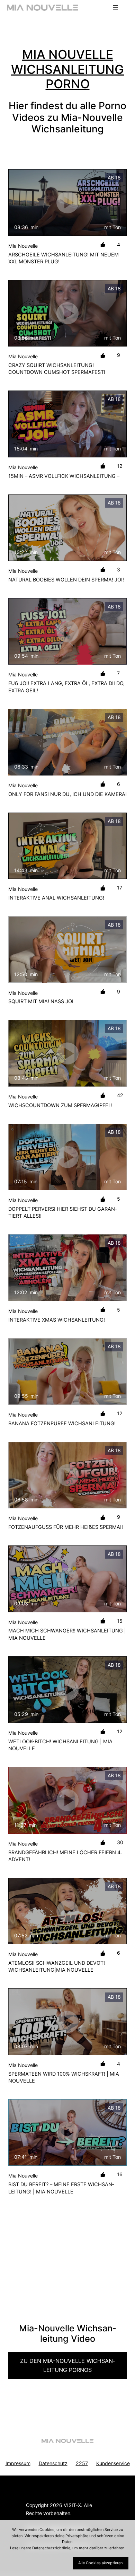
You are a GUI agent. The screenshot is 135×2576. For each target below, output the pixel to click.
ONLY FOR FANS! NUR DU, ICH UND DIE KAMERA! (67, 794)
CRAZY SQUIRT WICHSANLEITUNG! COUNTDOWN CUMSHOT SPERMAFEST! (57, 369)
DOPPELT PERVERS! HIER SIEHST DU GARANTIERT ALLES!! (62, 1212)
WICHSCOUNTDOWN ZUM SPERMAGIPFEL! (60, 1105)
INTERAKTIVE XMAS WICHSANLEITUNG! (57, 1320)
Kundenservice (113, 2463)
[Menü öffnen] (116, 8)
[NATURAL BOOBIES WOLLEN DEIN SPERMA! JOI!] (67, 528)
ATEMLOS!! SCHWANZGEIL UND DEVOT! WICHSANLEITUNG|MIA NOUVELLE (57, 1966)
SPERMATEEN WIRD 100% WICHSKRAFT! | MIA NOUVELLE (64, 2077)
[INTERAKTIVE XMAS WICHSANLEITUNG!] (67, 1268)
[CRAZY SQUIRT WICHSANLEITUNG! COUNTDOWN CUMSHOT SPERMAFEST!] (67, 313)
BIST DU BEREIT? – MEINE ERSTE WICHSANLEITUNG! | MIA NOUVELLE (61, 2188)
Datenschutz (53, 2463)
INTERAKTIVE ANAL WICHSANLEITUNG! (56, 898)
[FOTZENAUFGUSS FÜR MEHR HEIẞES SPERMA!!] (67, 1475)
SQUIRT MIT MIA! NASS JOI (41, 1001)
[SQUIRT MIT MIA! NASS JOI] (67, 949)
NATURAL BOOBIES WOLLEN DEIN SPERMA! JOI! (66, 580)
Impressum (18, 2463)
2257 (82, 2463)
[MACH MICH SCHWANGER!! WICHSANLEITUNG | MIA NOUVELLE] (67, 1579)
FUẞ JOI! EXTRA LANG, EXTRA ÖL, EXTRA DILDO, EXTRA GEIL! (66, 687)
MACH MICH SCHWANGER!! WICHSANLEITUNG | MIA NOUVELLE (67, 1634)
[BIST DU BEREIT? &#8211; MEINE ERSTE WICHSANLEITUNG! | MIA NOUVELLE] (67, 2132)
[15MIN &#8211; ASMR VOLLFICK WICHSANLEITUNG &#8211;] (67, 424)
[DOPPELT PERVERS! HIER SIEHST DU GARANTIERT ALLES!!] (67, 1157)
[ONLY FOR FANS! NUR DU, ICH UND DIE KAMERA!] (67, 742)
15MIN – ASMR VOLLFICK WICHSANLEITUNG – (64, 476)
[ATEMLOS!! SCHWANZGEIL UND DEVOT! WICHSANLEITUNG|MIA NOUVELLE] (67, 1911)
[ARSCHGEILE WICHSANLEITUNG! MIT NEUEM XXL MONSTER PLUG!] (67, 202)
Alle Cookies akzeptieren (100, 2563)
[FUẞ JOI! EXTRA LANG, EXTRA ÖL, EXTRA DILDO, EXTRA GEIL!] (67, 631)
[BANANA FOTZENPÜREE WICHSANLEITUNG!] (67, 1372)
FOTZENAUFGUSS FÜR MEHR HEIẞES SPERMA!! (66, 1527)
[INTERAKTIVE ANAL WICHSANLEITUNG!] (67, 846)
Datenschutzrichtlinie (51, 2548)
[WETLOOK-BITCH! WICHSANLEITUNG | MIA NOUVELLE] (67, 1690)
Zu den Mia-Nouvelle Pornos (67, 2365)
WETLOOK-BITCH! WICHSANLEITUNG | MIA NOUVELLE (60, 1745)
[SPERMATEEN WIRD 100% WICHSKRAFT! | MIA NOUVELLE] (67, 2022)
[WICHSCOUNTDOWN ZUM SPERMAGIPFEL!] (67, 1053)
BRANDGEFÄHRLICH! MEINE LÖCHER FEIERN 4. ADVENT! (65, 1856)
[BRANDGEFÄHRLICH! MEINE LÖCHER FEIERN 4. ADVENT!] (67, 1800)
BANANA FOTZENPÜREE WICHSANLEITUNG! (62, 1423)
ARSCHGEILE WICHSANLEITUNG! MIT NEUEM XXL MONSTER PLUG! (64, 258)
